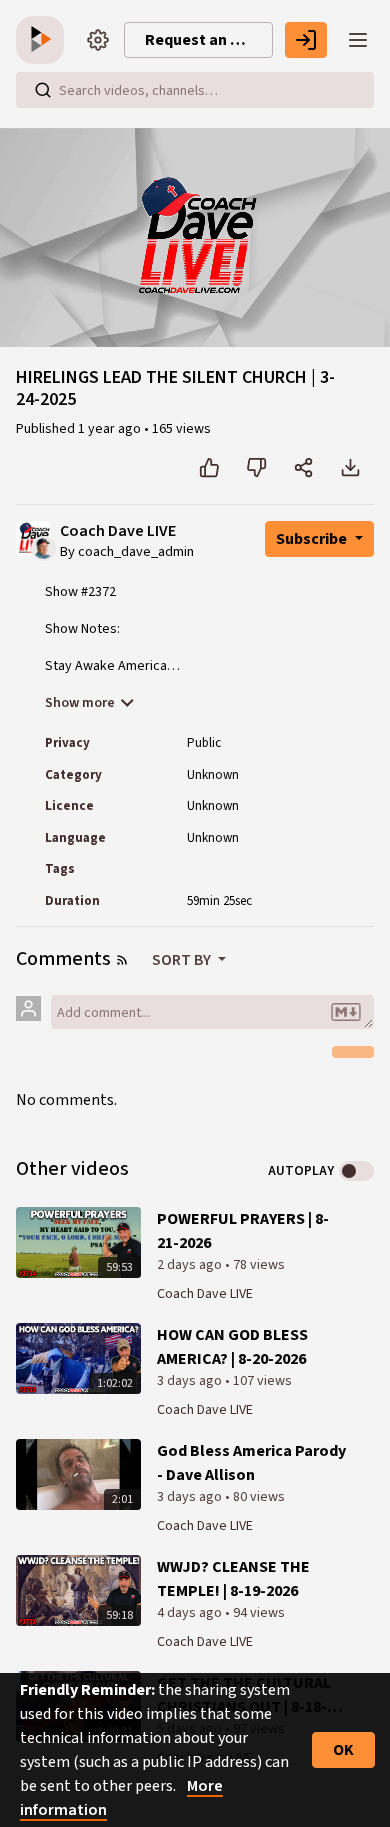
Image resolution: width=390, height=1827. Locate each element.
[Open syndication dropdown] (122, 960)
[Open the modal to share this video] (303, 468)
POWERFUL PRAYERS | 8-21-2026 (243, 1231)
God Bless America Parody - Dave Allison (251, 1463)
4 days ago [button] (191, 1613)
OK (343, 1750)
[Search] (43, 90)
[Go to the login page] (306, 40)
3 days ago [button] (191, 1381)
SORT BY (183, 960)
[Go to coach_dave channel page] (43, 547)
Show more (80, 703)
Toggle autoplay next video (356, 1171)
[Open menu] (358, 40)
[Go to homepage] (44, 40)
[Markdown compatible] (346, 1012)
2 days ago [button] (191, 1265)
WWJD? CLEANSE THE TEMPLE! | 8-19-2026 (233, 1579)
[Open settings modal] (98, 40)
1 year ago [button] (111, 429)
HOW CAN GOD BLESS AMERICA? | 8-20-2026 (232, 1347)
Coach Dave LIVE (118, 531)
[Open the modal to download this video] (350, 468)
